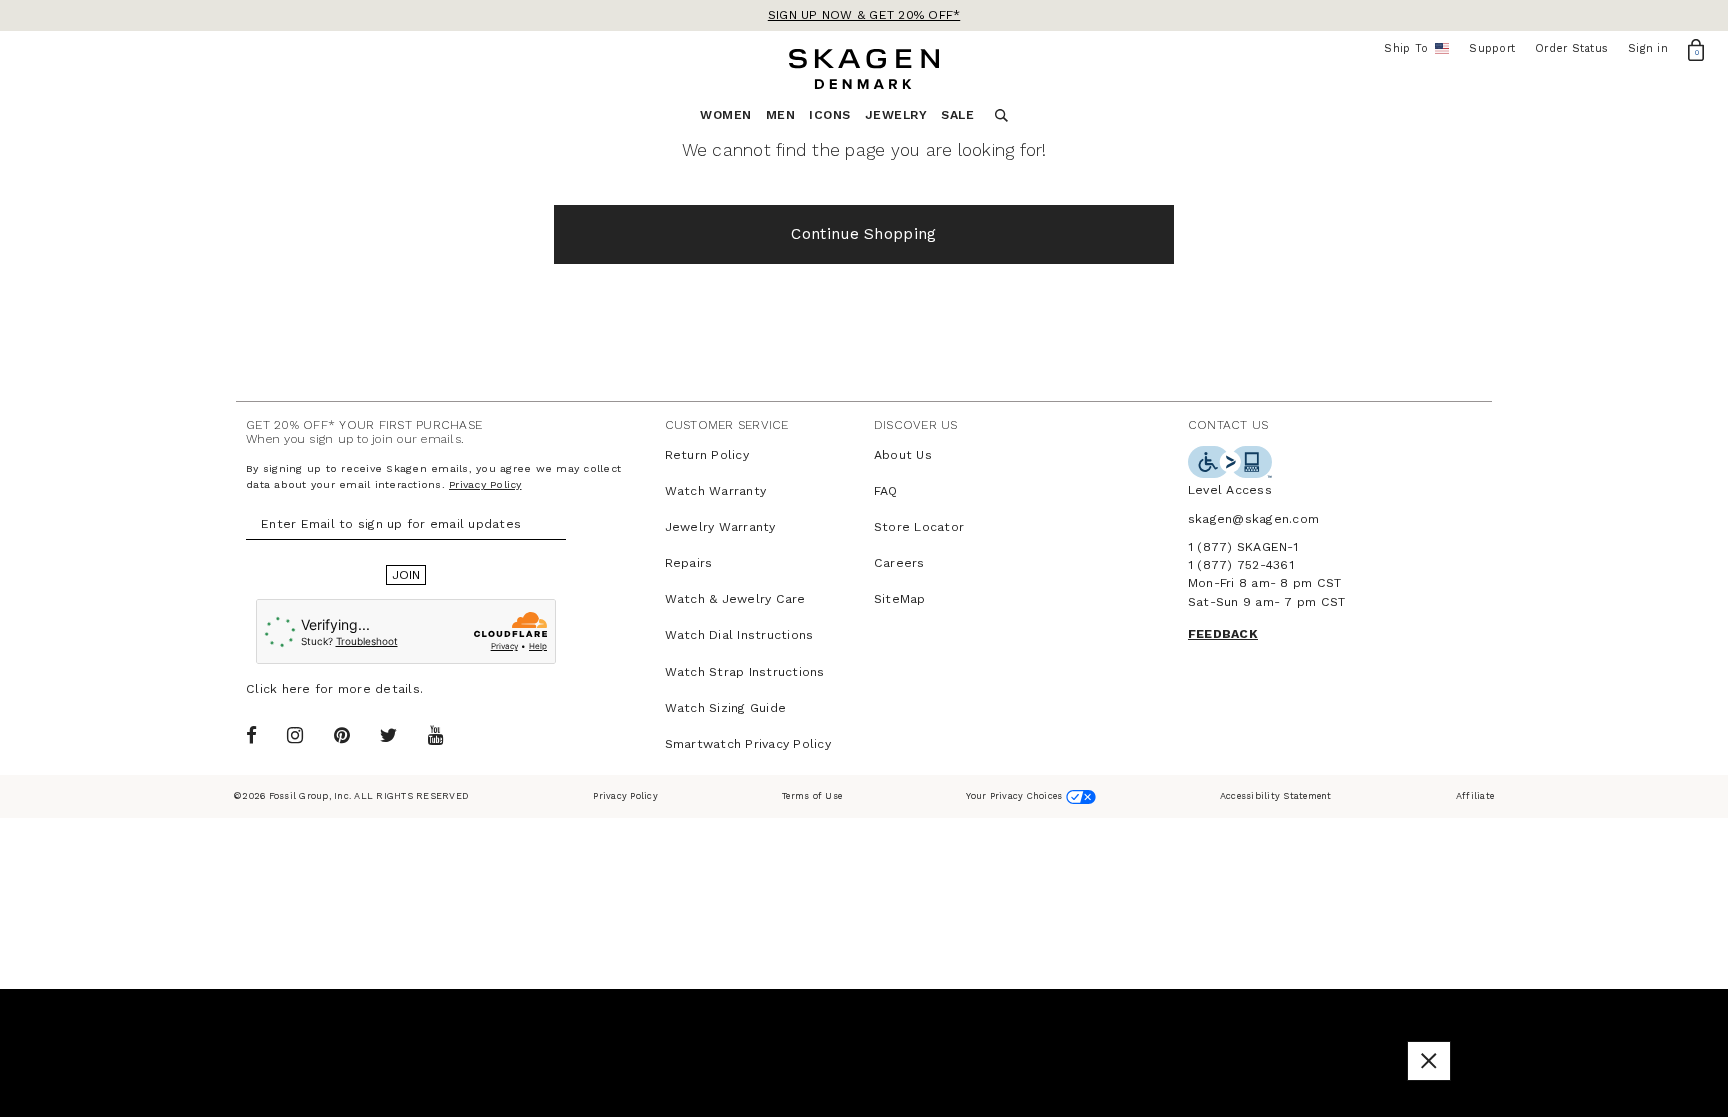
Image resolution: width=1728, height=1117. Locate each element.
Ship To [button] (1412, 49)
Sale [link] (957, 115)
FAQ (886, 491)
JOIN (406, 575)
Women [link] (726, 115)
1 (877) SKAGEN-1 (1243, 547)
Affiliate (1475, 795)
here (296, 689)
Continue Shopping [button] (863, 234)
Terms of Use (812, 795)
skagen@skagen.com (1253, 519)
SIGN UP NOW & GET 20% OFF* (864, 15)
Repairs (689, 563)
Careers (899, 563)
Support (1492, 48)
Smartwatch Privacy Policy (748, 744)
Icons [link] (830, 115)
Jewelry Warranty (720, 527)
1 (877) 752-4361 (1241, 565)
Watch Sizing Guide (726, 708)
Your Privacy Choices (1015, 795)
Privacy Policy (485, 484)
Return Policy (707, 455)
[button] (1429, 1060)
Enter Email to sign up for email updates (391, 524)
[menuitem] (733, 120)
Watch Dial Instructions (739, 635)
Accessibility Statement (1276, 795)
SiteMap (900, 599)
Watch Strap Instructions (745, 672)
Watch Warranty (716, 491)
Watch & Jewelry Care (735, 599)
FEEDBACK (1223, 634)
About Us (903, 455)
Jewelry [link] (896, 115)
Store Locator (919, 527)
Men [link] (781, 115)
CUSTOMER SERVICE (727, 425)
